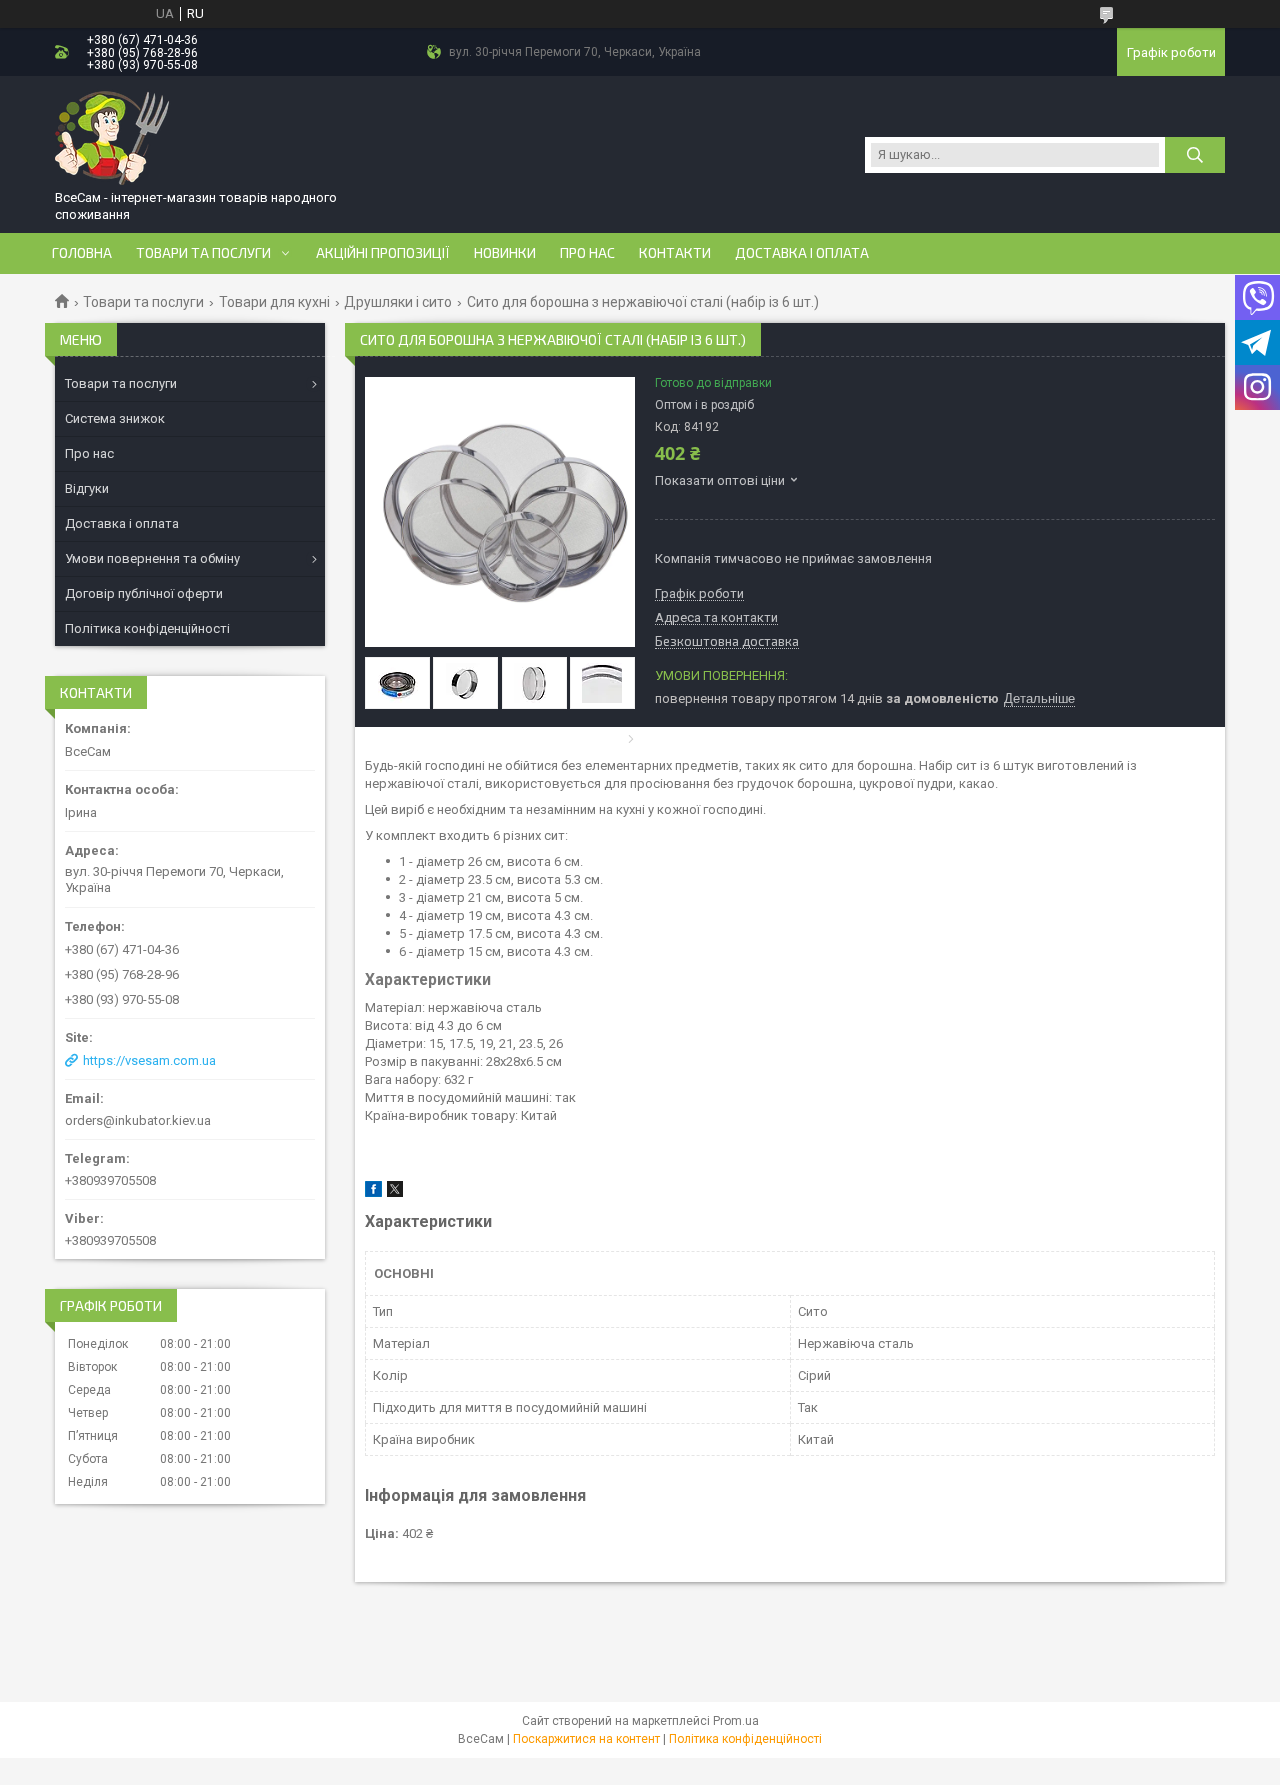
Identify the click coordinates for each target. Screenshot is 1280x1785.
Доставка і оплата (802, 253)
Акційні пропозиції (383, 253)
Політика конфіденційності (147, 628)
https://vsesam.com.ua (149, 1060)
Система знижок (115, 418)
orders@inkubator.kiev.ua (138, 1120)
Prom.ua (736, 1721)
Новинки (505, 253)
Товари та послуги (203, 253)
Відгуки (87, 488)
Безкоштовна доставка (727, 642)
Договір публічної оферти (144, 593)
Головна (82, 253)
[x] (395, 1192)
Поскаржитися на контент (586, 1739)
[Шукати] (1195, 155)
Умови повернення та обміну (152, 558)
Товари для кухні (274, 302)
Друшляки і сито (398, 302)
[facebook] (373, 1192)
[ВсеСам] (113, 136)
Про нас (587, 253)
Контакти (675, 253)
